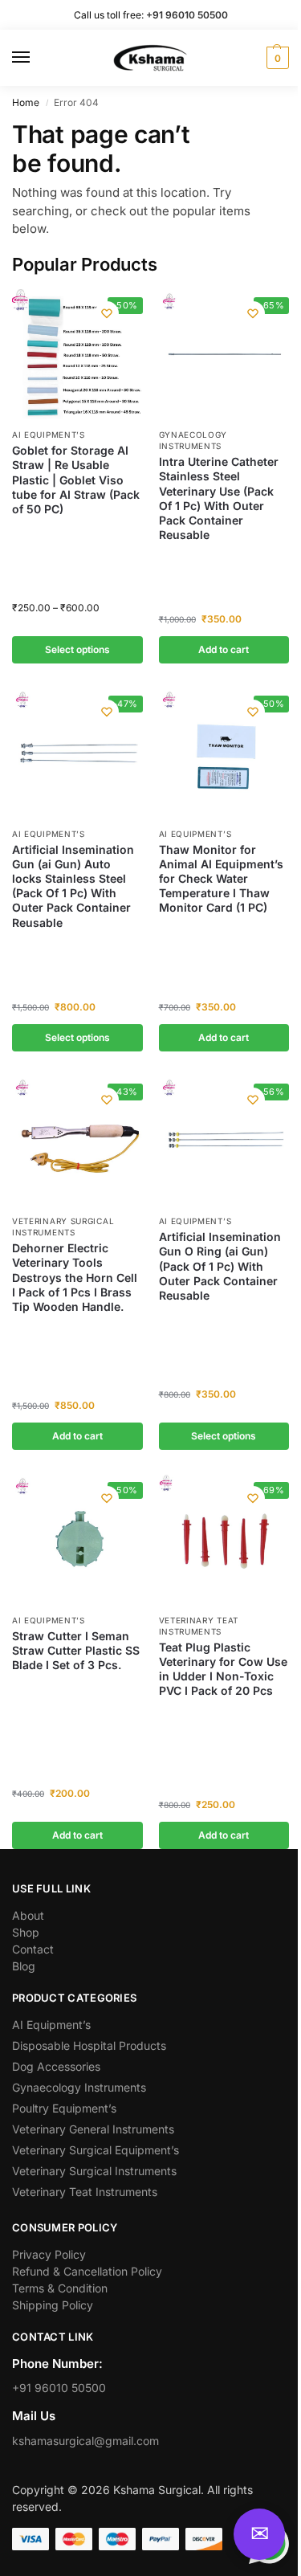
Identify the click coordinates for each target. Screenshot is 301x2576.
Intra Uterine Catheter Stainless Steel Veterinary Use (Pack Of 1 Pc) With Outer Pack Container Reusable (219, 498)
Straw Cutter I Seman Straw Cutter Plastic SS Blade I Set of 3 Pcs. (76, 1650)
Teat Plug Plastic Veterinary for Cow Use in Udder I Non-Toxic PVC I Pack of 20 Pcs (223, 1669)
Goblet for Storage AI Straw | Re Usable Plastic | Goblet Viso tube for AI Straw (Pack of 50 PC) (76, 480)
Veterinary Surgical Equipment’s (96, 2150)
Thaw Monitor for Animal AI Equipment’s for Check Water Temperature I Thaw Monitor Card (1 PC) (221, 879)
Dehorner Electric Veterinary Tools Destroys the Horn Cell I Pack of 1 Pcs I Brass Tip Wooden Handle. (75, 1277)
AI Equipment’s (49, 435)
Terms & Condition (60, 2288)
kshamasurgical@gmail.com (85, 2441)
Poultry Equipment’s (64, 2108)
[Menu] (36, 58)
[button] (276, 58)
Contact (33, 1949)
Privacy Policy (49, 2254)
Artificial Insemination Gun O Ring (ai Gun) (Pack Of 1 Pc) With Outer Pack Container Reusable (220, 1266)
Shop (26, 1932)
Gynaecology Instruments (193, 440)
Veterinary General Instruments (93, 2129)
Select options (77, 649)
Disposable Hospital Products (89, 2045)
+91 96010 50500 (59, 2388)
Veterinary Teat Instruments (85, 2192)
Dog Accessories (56, 2066)
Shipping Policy (53, 2305)
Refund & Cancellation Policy (87, 2271)
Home (26, 102)
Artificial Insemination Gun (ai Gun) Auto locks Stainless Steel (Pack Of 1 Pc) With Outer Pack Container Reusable (73, 886)
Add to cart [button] (224, 649)
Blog (24, 1966)
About (28, 1915)
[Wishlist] (107, 313)
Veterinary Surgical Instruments (63, 1227)
